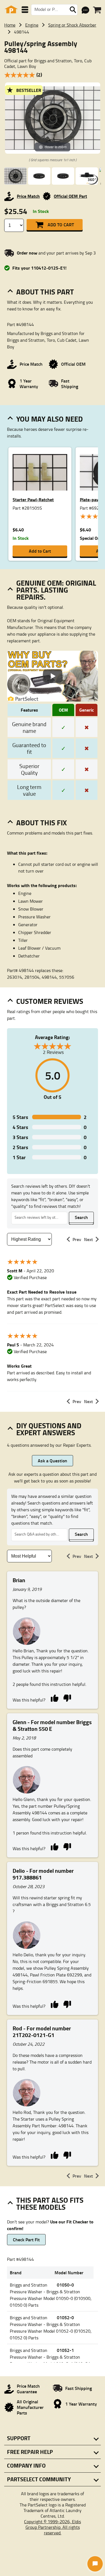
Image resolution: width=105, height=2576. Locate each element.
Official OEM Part (70, 196)
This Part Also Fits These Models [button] (50, 2203)
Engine (32, 25)
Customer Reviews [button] (50, 1001)
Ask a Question (53, 1461)
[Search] (73, 10)
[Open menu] (25, 10)
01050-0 (65, 2285)
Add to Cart (61, 224)
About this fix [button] (42, 823)
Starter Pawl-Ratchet (33, 499)
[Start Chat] (95, 2564)
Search (81, 1217)
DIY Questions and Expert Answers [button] (49, 1429)
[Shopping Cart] (97, 10)
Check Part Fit (26, 2239)
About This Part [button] (45, 292)
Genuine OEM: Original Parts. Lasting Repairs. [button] (56, 590)
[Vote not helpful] (67, 1698)
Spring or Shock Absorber (72, 25)
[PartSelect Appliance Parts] (11, 10)
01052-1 (65, 2350)
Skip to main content (53, 109)
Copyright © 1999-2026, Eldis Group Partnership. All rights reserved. (53, 2527)
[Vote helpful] (54, 1698)
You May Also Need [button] (50, 419)
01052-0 (65, 2317)
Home (10, 25)
